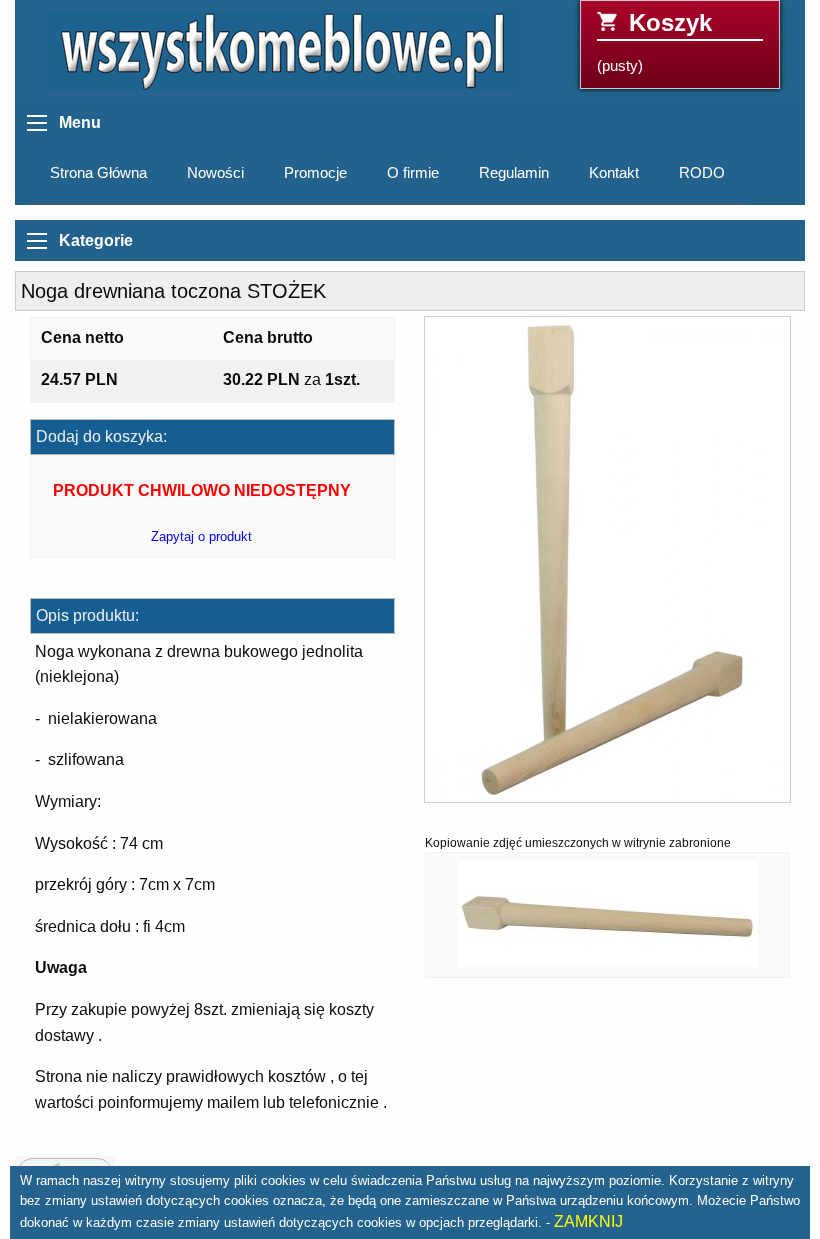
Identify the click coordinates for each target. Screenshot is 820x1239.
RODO (702, 173)
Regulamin (514, 173)
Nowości (215, 173)
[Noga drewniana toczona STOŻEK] (607, 566)
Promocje (315, 173)
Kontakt (614, 173)
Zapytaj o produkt (201, 536)
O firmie (413, 173)
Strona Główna (98, 173)
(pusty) (654, 41)
